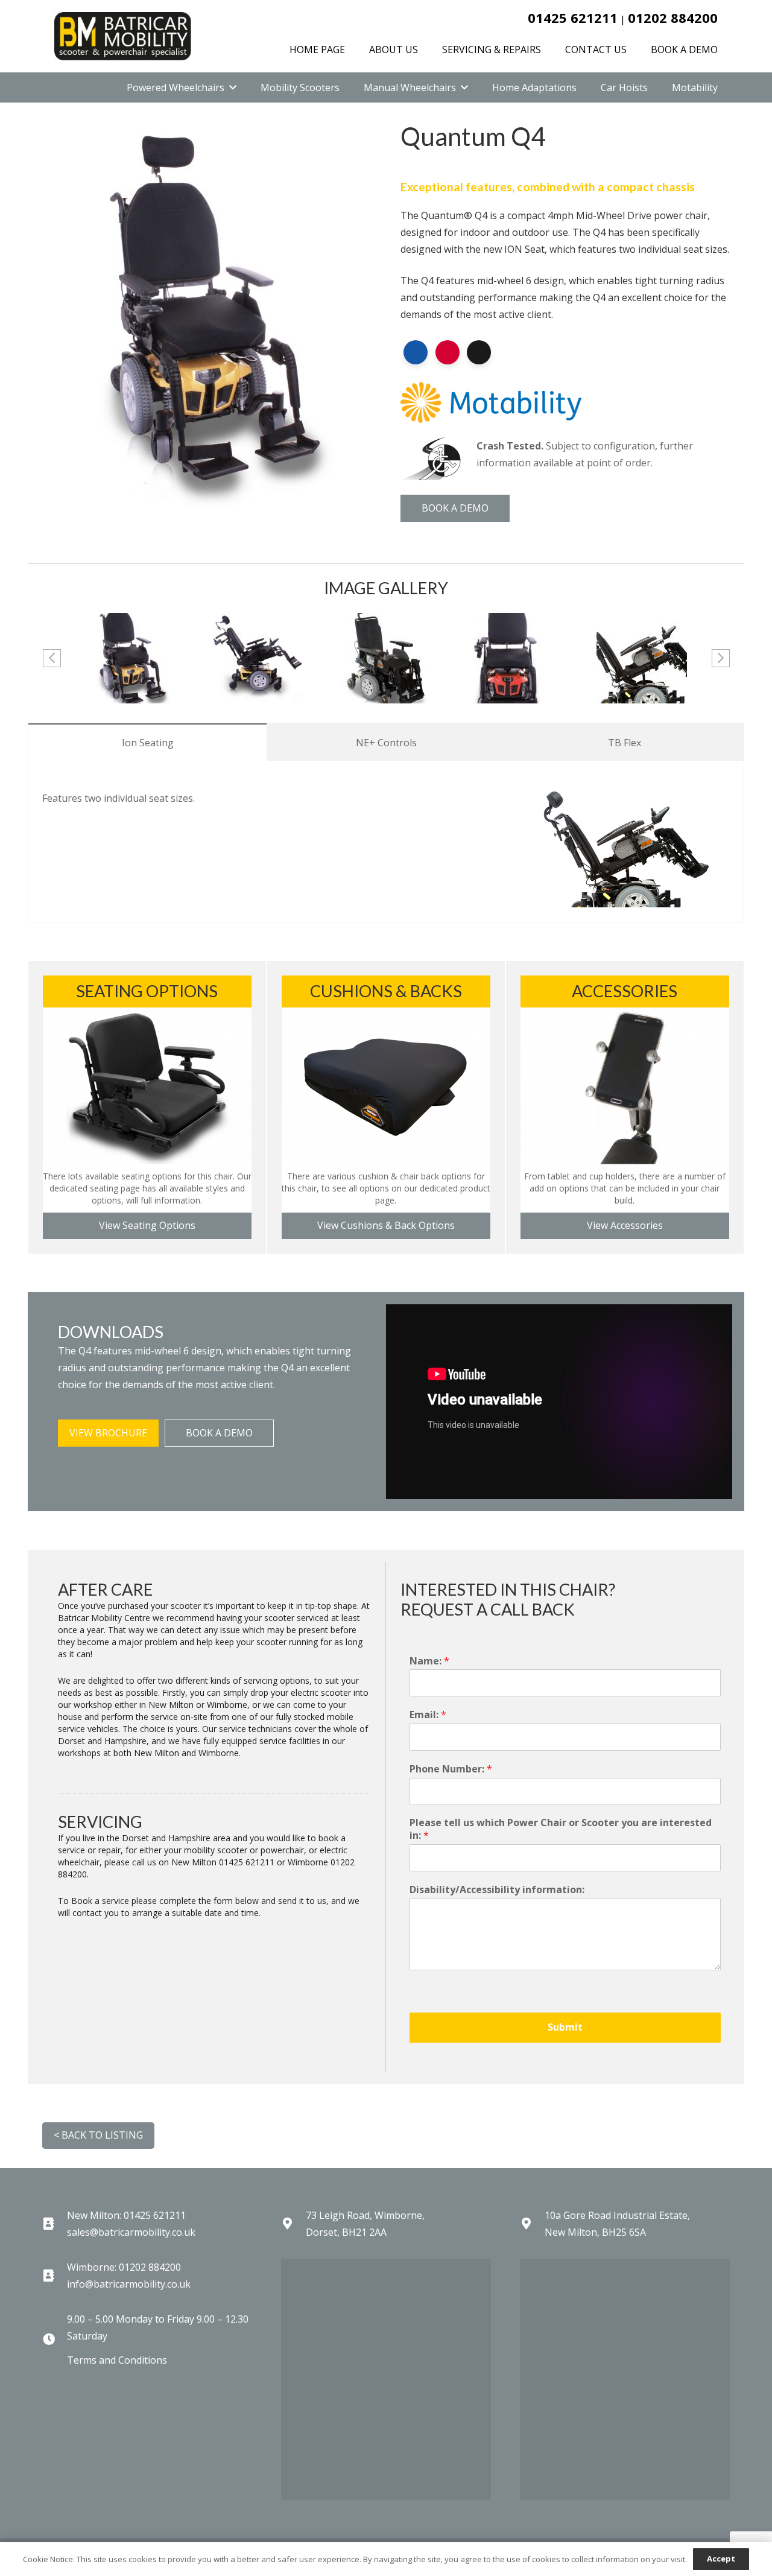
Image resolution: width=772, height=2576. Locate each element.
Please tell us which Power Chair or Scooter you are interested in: (561, 1829)
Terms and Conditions (117, 2360)
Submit (565, 2027)
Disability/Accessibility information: (497, 1890)
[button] (233, 87)
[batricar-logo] (123, 36)
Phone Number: (451, 1769)
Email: (428, 1715)
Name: (429, 1661)
